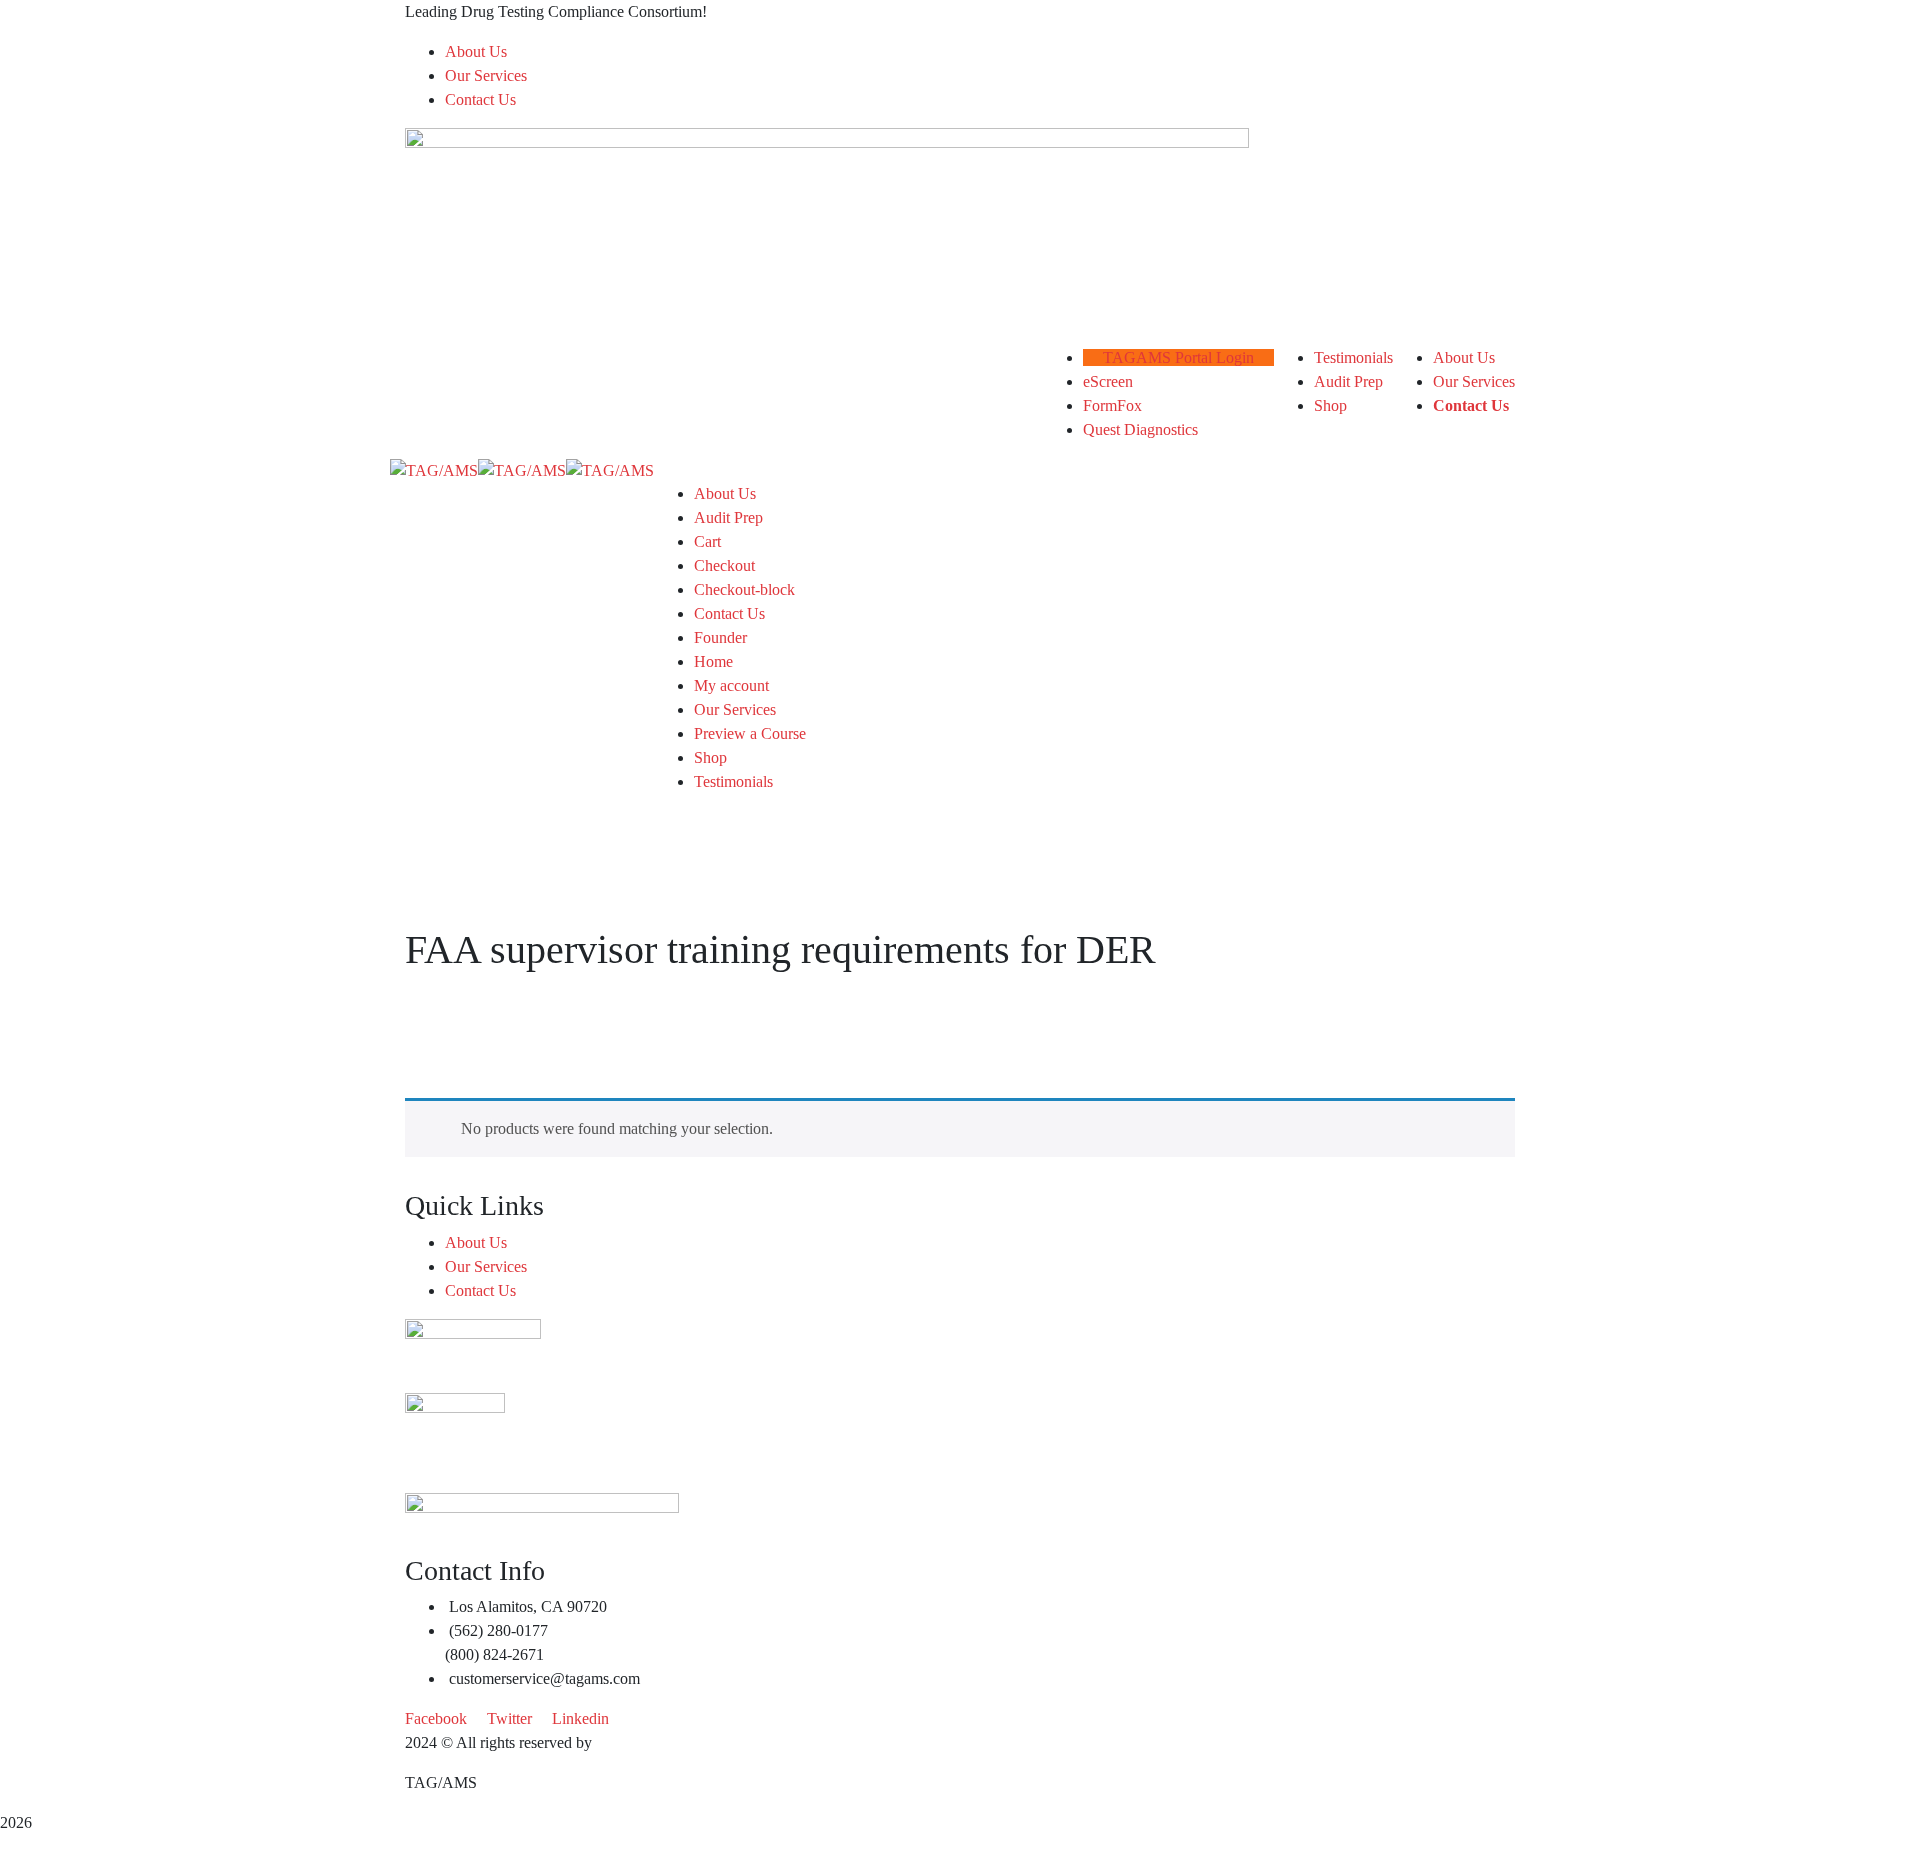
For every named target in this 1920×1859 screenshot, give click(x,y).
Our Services (486, 75)
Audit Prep (728, 517)
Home (713, 661)
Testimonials (733, 781)
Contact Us (480, 99)
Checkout (724, 565)
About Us (476, 51)
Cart (707, 541)
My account (731, 685)
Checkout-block (744, 589)
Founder (720, 637)
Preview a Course (750, 733)
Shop (710, 757)
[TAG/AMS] (434, 469)
